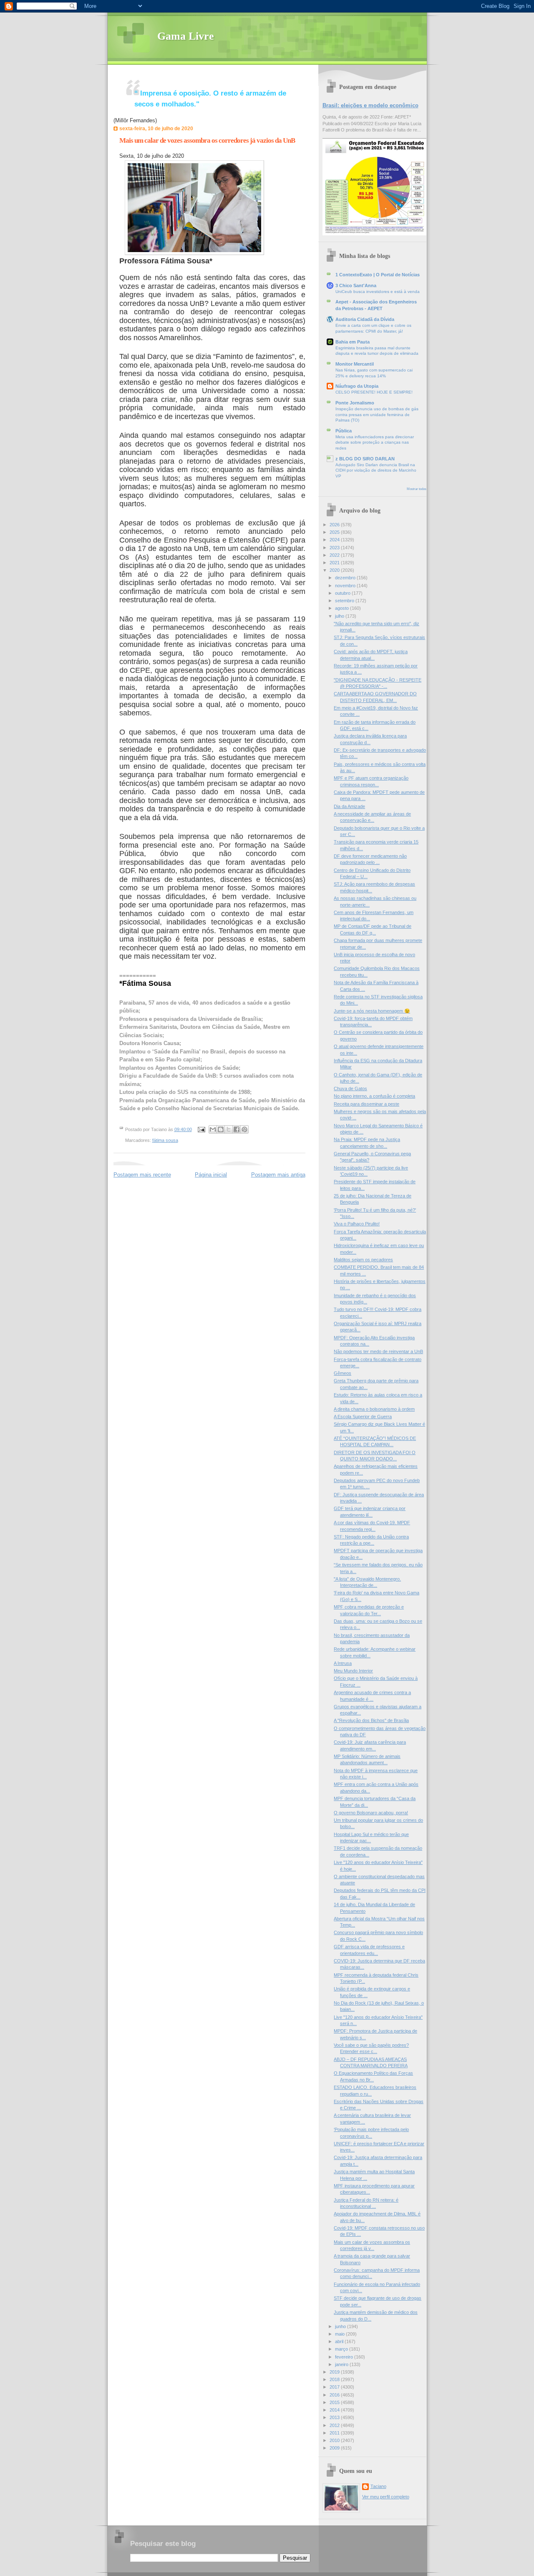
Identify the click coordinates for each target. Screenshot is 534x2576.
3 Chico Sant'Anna (356, 285)
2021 (335, 563)
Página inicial (211, 1175)
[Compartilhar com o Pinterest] (244, 1129)
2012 (335, 2425)
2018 (335, 2379)
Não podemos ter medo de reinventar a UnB (378, 1351)
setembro (345, 601)
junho (341, 2326)
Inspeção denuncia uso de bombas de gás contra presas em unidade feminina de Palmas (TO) (377, 414)
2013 (335, 2417)
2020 (335, 570)
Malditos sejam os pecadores (363, 1260)
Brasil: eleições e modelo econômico (370, 105)
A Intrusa (343, 1663)
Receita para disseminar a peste (366, 1104)
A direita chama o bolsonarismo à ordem (374, 1409)
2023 (335, 548)
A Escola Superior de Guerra (363, 1417)
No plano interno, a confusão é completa (374, 1096)
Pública (344, 431)
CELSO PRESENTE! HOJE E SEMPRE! (374, 392)
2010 (335, 2440)
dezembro (346, 578)
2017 (335, 2387)
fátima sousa (165, 1140)
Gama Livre (186, 36)
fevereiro (345, 2357)
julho (340, 616)
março (342, 2349)
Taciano (378, 2486)
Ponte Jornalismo (355, 403)
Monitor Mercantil (355, 364)
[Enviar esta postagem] (201, 1129)
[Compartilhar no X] (229, 1129)
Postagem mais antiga (278, 1175)
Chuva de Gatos (350, 1088)
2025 (335, 532)
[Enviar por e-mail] (213, 1129)
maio (340, 2334)
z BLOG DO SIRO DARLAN (365, 459)
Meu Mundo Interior (353, 1671)
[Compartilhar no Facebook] (237, 1129)
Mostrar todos (417, 489)
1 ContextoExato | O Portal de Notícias (378, 275)
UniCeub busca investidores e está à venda (378, 292)
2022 (335, 555)
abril (340, 2341)
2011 (335, 2433)
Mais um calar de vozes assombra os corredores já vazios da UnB (207, 140)
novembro (346, 586)
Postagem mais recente (142, 1175)
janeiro (342, 2364)
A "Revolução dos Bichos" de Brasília (371, 1720)
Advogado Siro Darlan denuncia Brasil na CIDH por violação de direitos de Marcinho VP (376, 470)
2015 (335, 2402)
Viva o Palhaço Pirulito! (357, 1224)
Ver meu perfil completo (386, 2497)
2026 (335, 525)
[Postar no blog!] (221, 1129)
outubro (343, 593)
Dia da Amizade (349, 806)
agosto (343, 608)
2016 (335, 2395)
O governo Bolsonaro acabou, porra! (371, 1813)
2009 (335, 2448)
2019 (335, 2372)
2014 (335, 2410)
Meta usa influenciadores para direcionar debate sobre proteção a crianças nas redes (375, 442)
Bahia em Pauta (353, 342)
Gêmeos (343, 1373)
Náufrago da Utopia (357, 386)
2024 (335, 540)
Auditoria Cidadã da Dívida (365, 319)
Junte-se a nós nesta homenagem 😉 (372, 1011)
